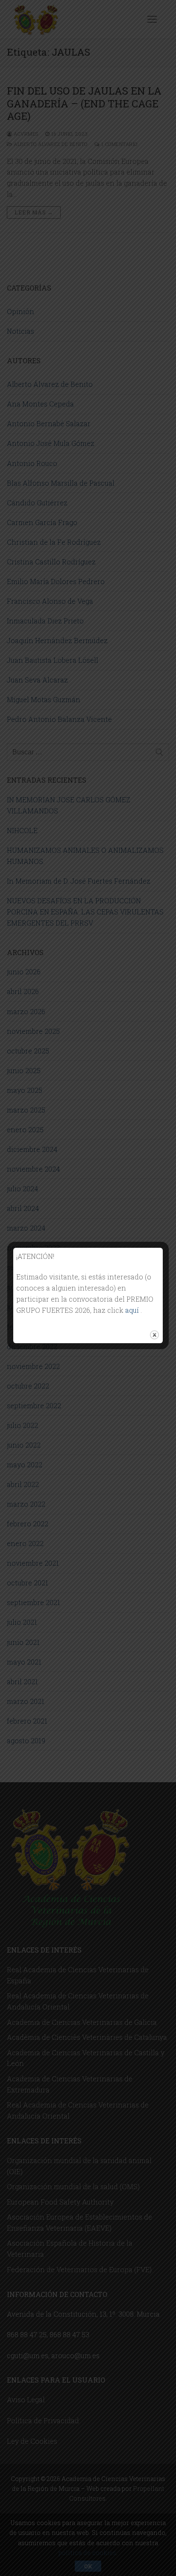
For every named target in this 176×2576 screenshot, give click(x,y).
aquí (133, 1310)
